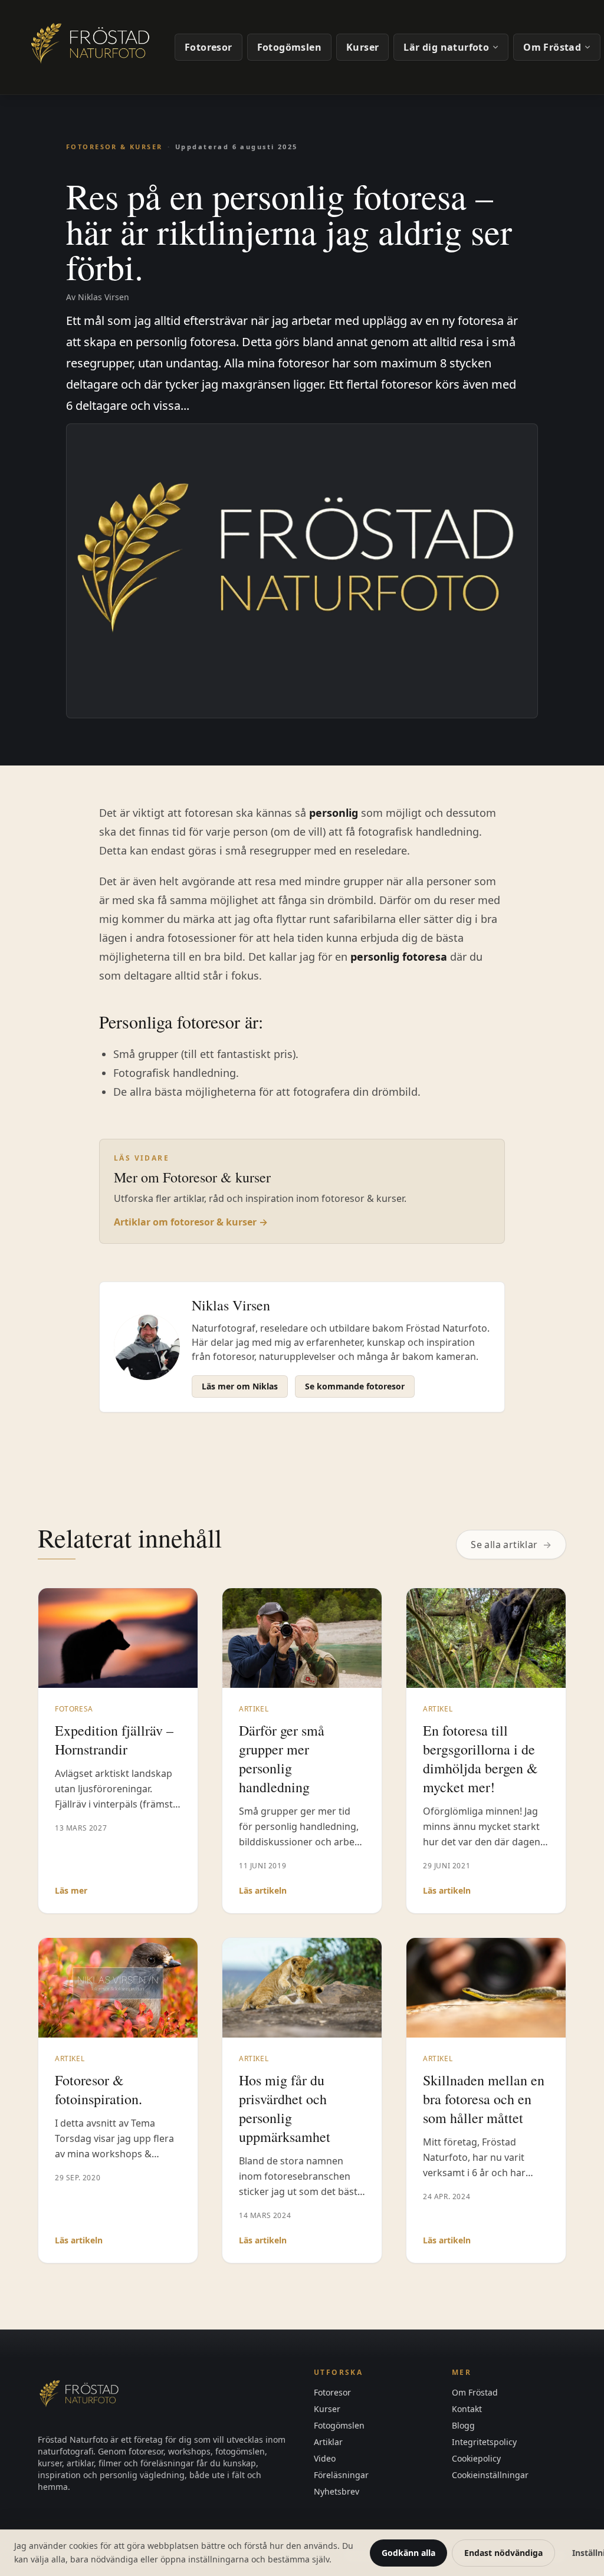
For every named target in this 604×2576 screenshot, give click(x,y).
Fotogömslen (289, 47)
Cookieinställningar (490, 2475)
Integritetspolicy (484, 2442)
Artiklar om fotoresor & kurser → (191, 1222)
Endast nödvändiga (503, 2553)
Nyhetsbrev (337, 2491)
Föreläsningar (341, 2475)
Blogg (463, 2425)
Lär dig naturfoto (446, 47)
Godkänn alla (408, 2553)
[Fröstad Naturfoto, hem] (92, 47)
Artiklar (328, 2442)
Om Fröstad (552, 47)
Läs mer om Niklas (240, 1386)
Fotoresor (209, 47)
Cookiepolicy (476, 2458)
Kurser (362, 47)
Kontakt (467, 2409)
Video (325, 2458)
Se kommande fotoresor (355, 1386)
